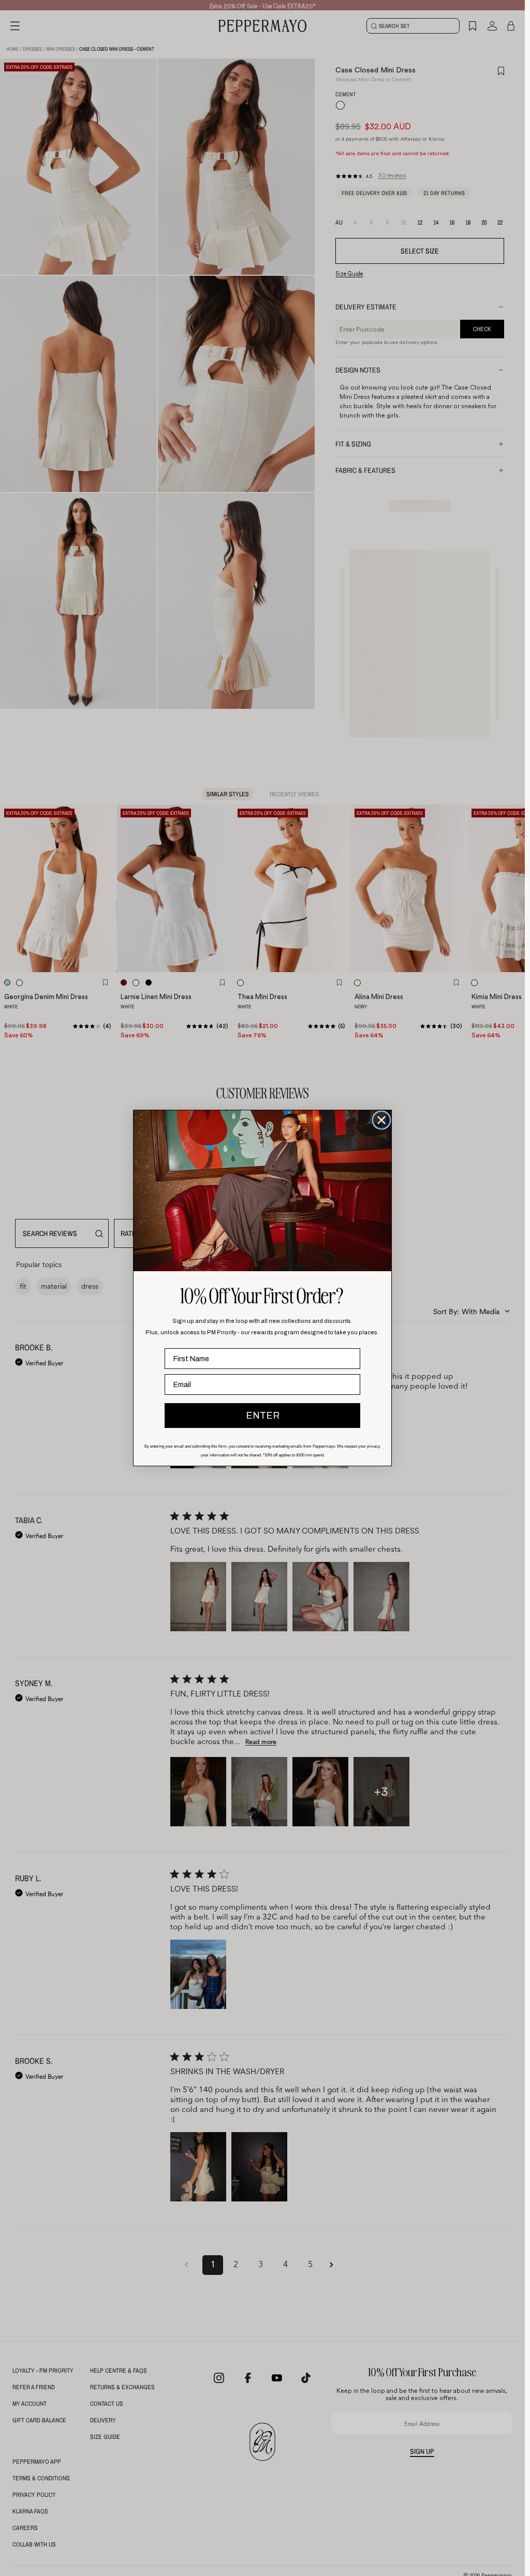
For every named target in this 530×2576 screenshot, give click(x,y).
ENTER (263, 1416)
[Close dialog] (381, 1120)
